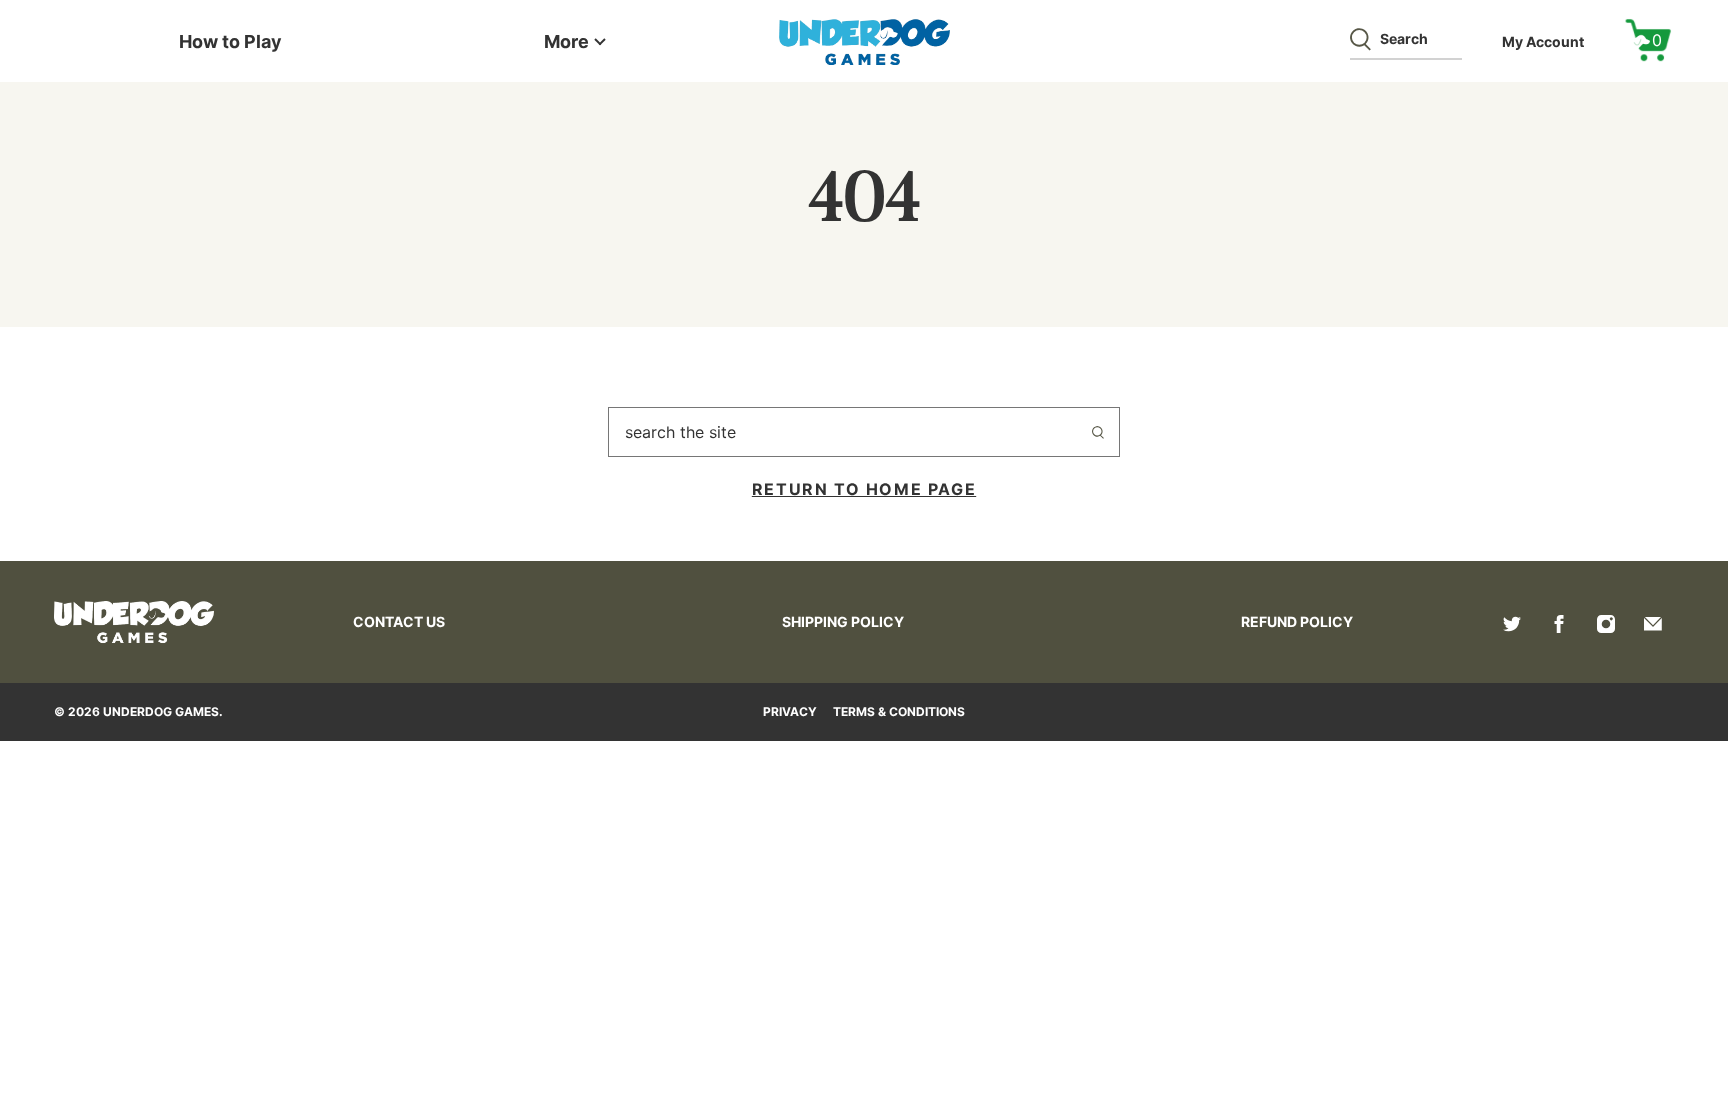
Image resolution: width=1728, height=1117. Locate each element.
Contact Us (399, 621)
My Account (1543, 41)
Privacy (790, 711)
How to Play (230, 41)
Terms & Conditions (899, 711)
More (566, 41)
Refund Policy (1297, 621)
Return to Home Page (864, 489)
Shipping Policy (843, 621)
